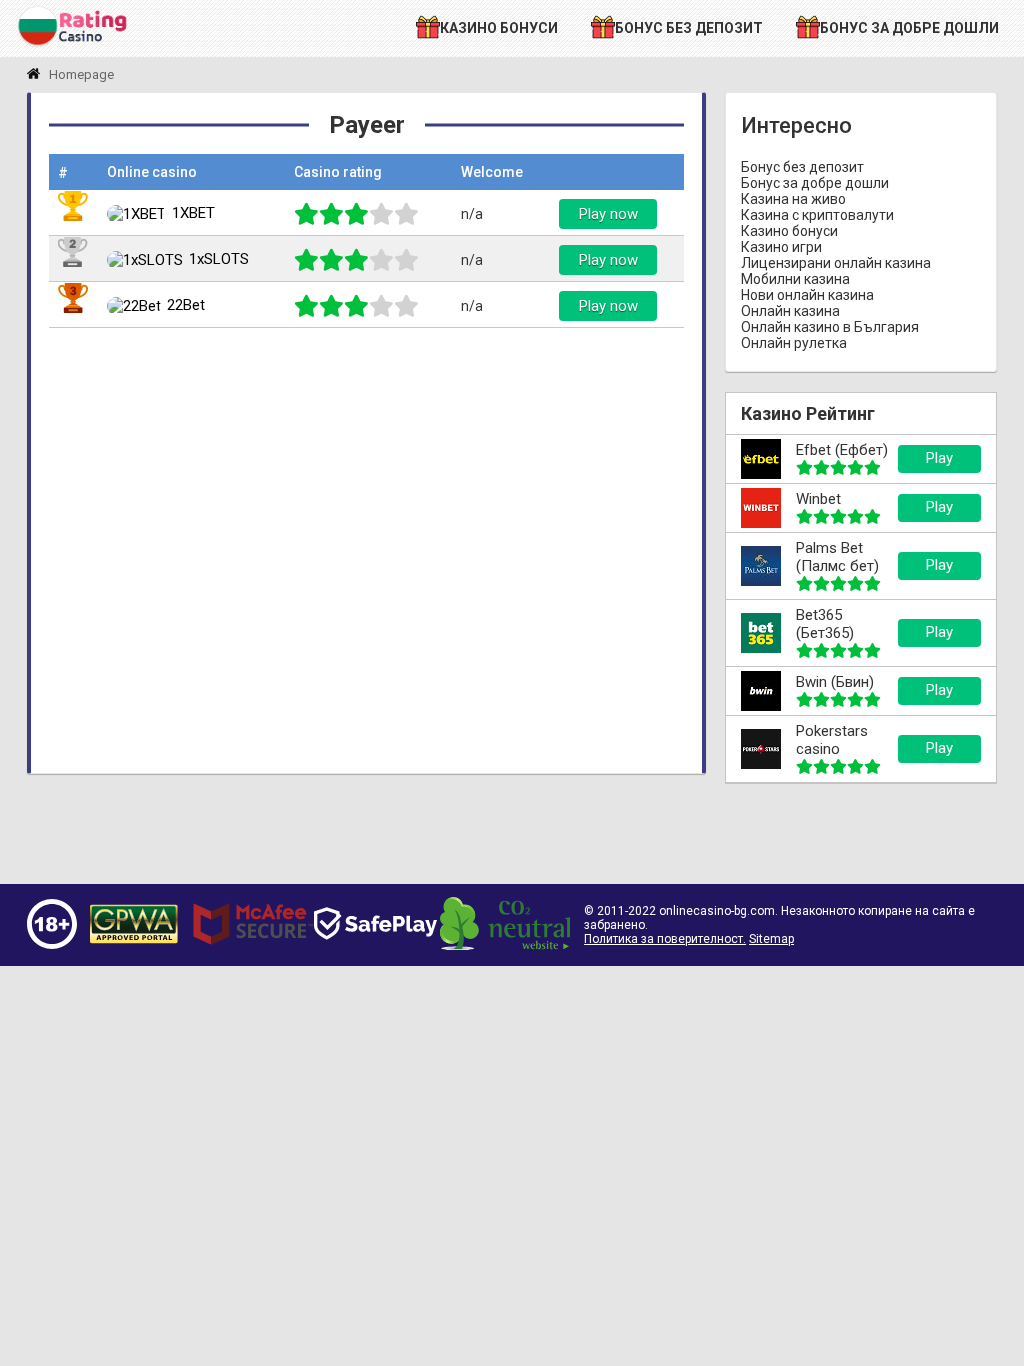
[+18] (52, 944)
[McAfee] (252, 954)
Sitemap (771, 939)
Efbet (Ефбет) (842, 450)
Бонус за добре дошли (815, 183)
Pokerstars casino (832, 740)
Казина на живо (793, 199)
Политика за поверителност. (665, 939)
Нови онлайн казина (807, 295)
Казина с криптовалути (817, 215)
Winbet (818, 499)
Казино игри (781, 247)
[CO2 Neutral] (505, 945)
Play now (608, 214)
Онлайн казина (790, 311)
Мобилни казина (795, 279)
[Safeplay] (375, 958)
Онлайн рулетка (794, 343)
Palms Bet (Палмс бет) (837, 557)
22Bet (186, 305)
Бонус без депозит (802, 167)
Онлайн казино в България (830, 327)
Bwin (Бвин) (835, 682)
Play (939, 458)
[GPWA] (134, 944)
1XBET (193, 213)
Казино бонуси (789, 231)
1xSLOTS (219, 259)
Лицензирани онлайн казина (836, 263)
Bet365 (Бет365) (825, 624)
